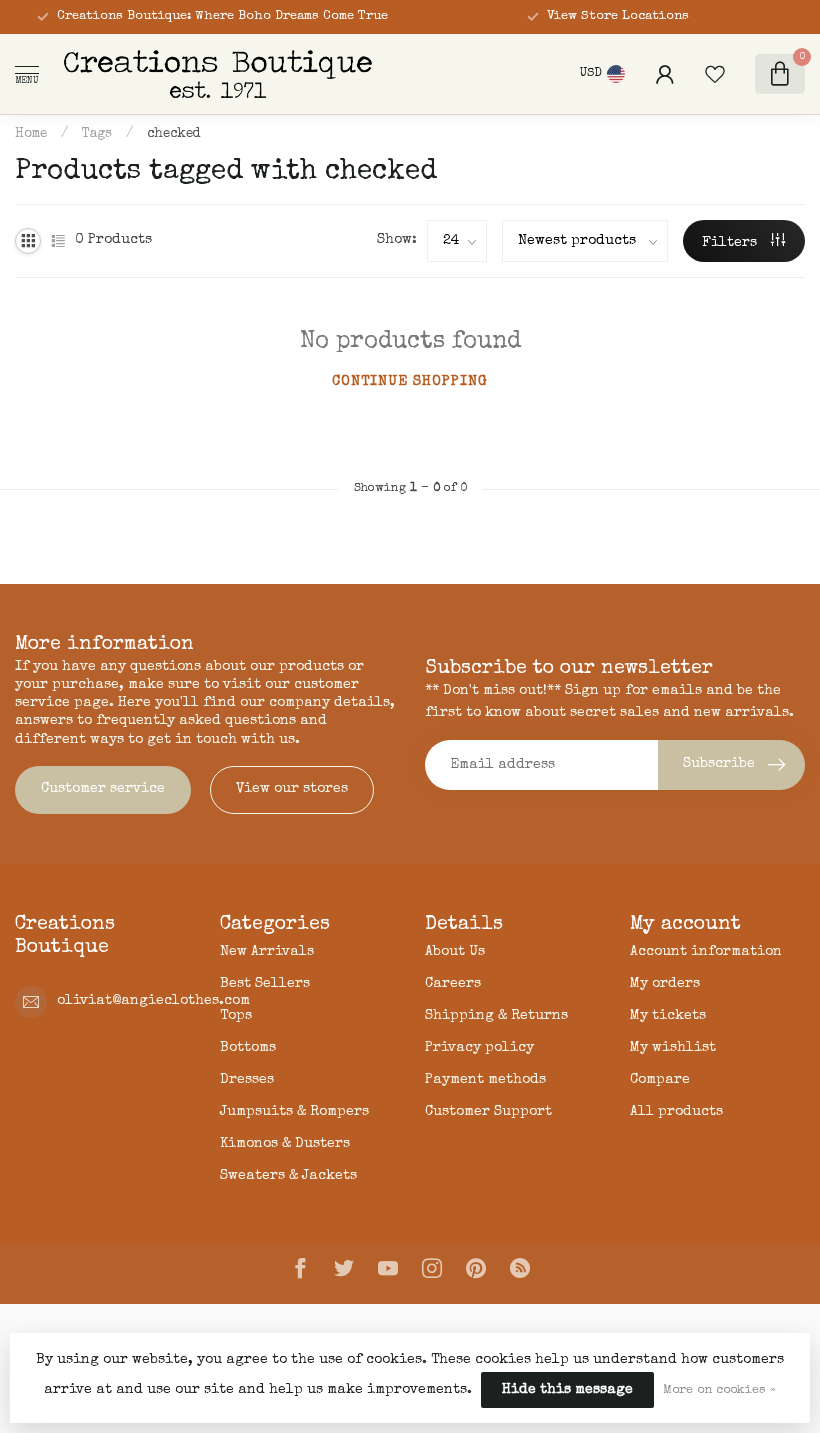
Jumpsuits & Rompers (294, 1112)
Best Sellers (265, 984)
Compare (660, 1080)
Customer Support (488, 1112)
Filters (731, 243)
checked (173, 134)
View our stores (292, 789)
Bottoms (248, 1048)
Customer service (103, 789)
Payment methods (485, 1080)
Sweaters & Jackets (288, 1176)
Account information (706, 952)
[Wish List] (715, 74)
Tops (236, 1016)
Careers (453, 984)
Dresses (247, 1080)
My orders (665, 984)
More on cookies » (719, 1390)
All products (676, 1112)
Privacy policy (479, 1048)
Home (31, 134)
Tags (97, 134)
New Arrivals (267, 952)
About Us (455, 952)
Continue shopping (410, 382)
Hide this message (567, 1390)
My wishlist (673, 1048)
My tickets (668, 1016)
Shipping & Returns (496, 1016)
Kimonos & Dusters (285, 1144)
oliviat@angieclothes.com (153, 1001)
